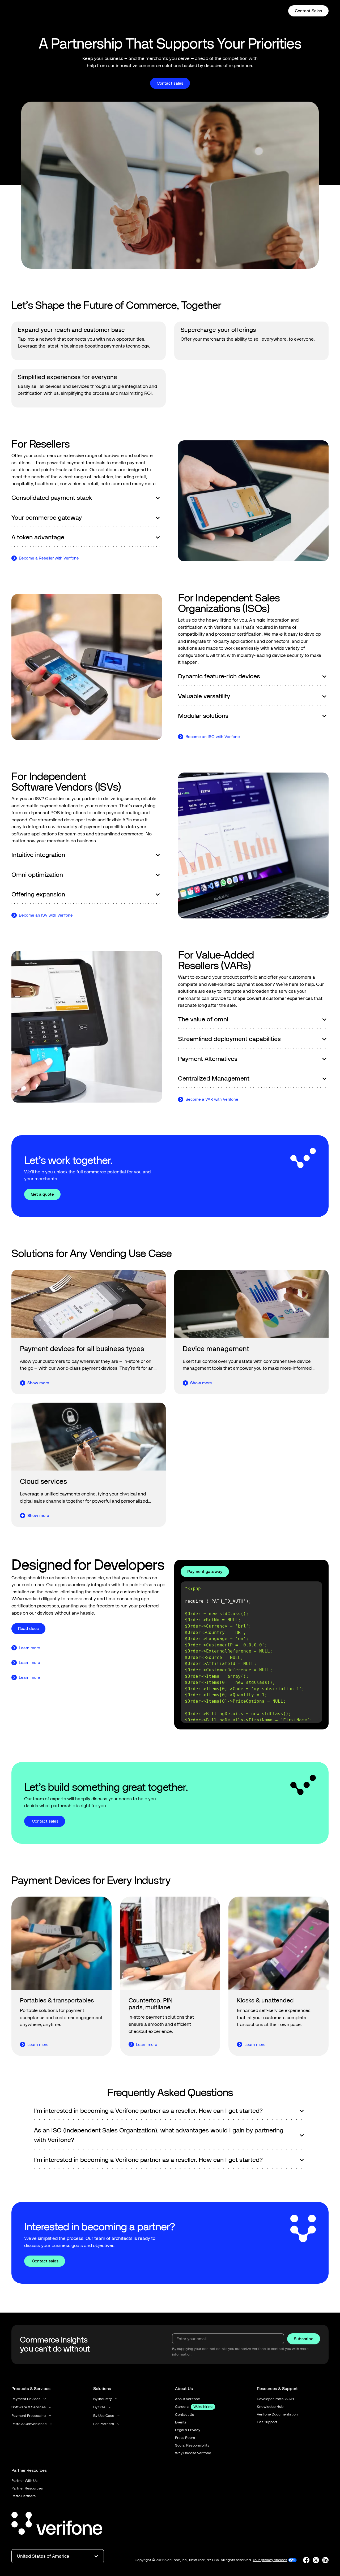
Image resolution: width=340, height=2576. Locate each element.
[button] (120, 11)
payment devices (100, 1368)
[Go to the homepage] (57, 2524)
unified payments (62, 1494)
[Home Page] (29, 11)
